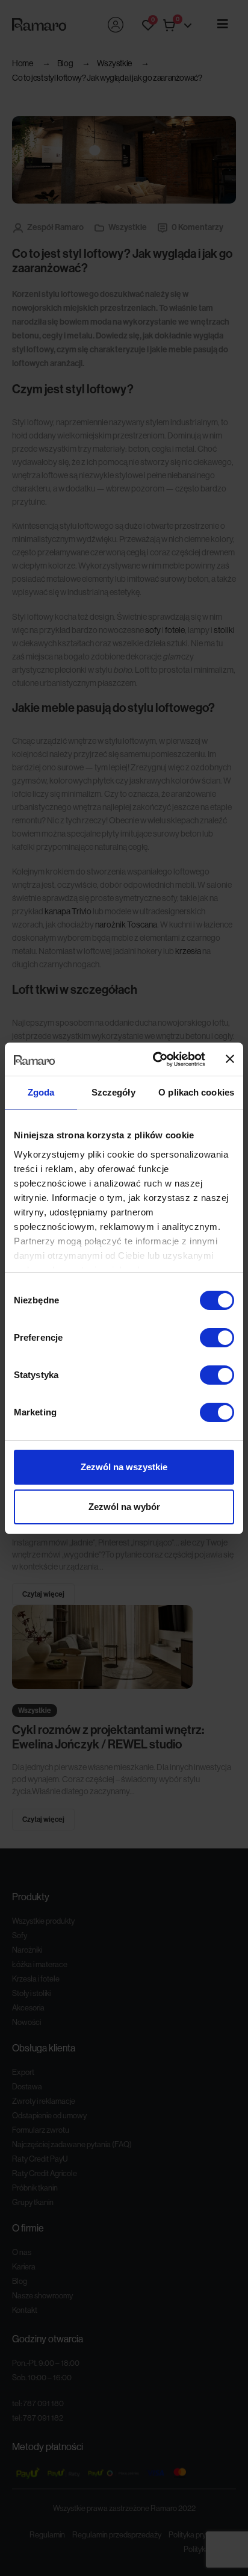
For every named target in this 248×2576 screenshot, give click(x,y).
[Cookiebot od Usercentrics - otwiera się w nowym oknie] (155, 1059)
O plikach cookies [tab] (196, 1092)
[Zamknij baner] (230, 1059)
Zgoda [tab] (41, 1092)
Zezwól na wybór (124, 1507)
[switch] (217, 1338)
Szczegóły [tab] (113, 1092)
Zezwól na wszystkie (124, 1467)
